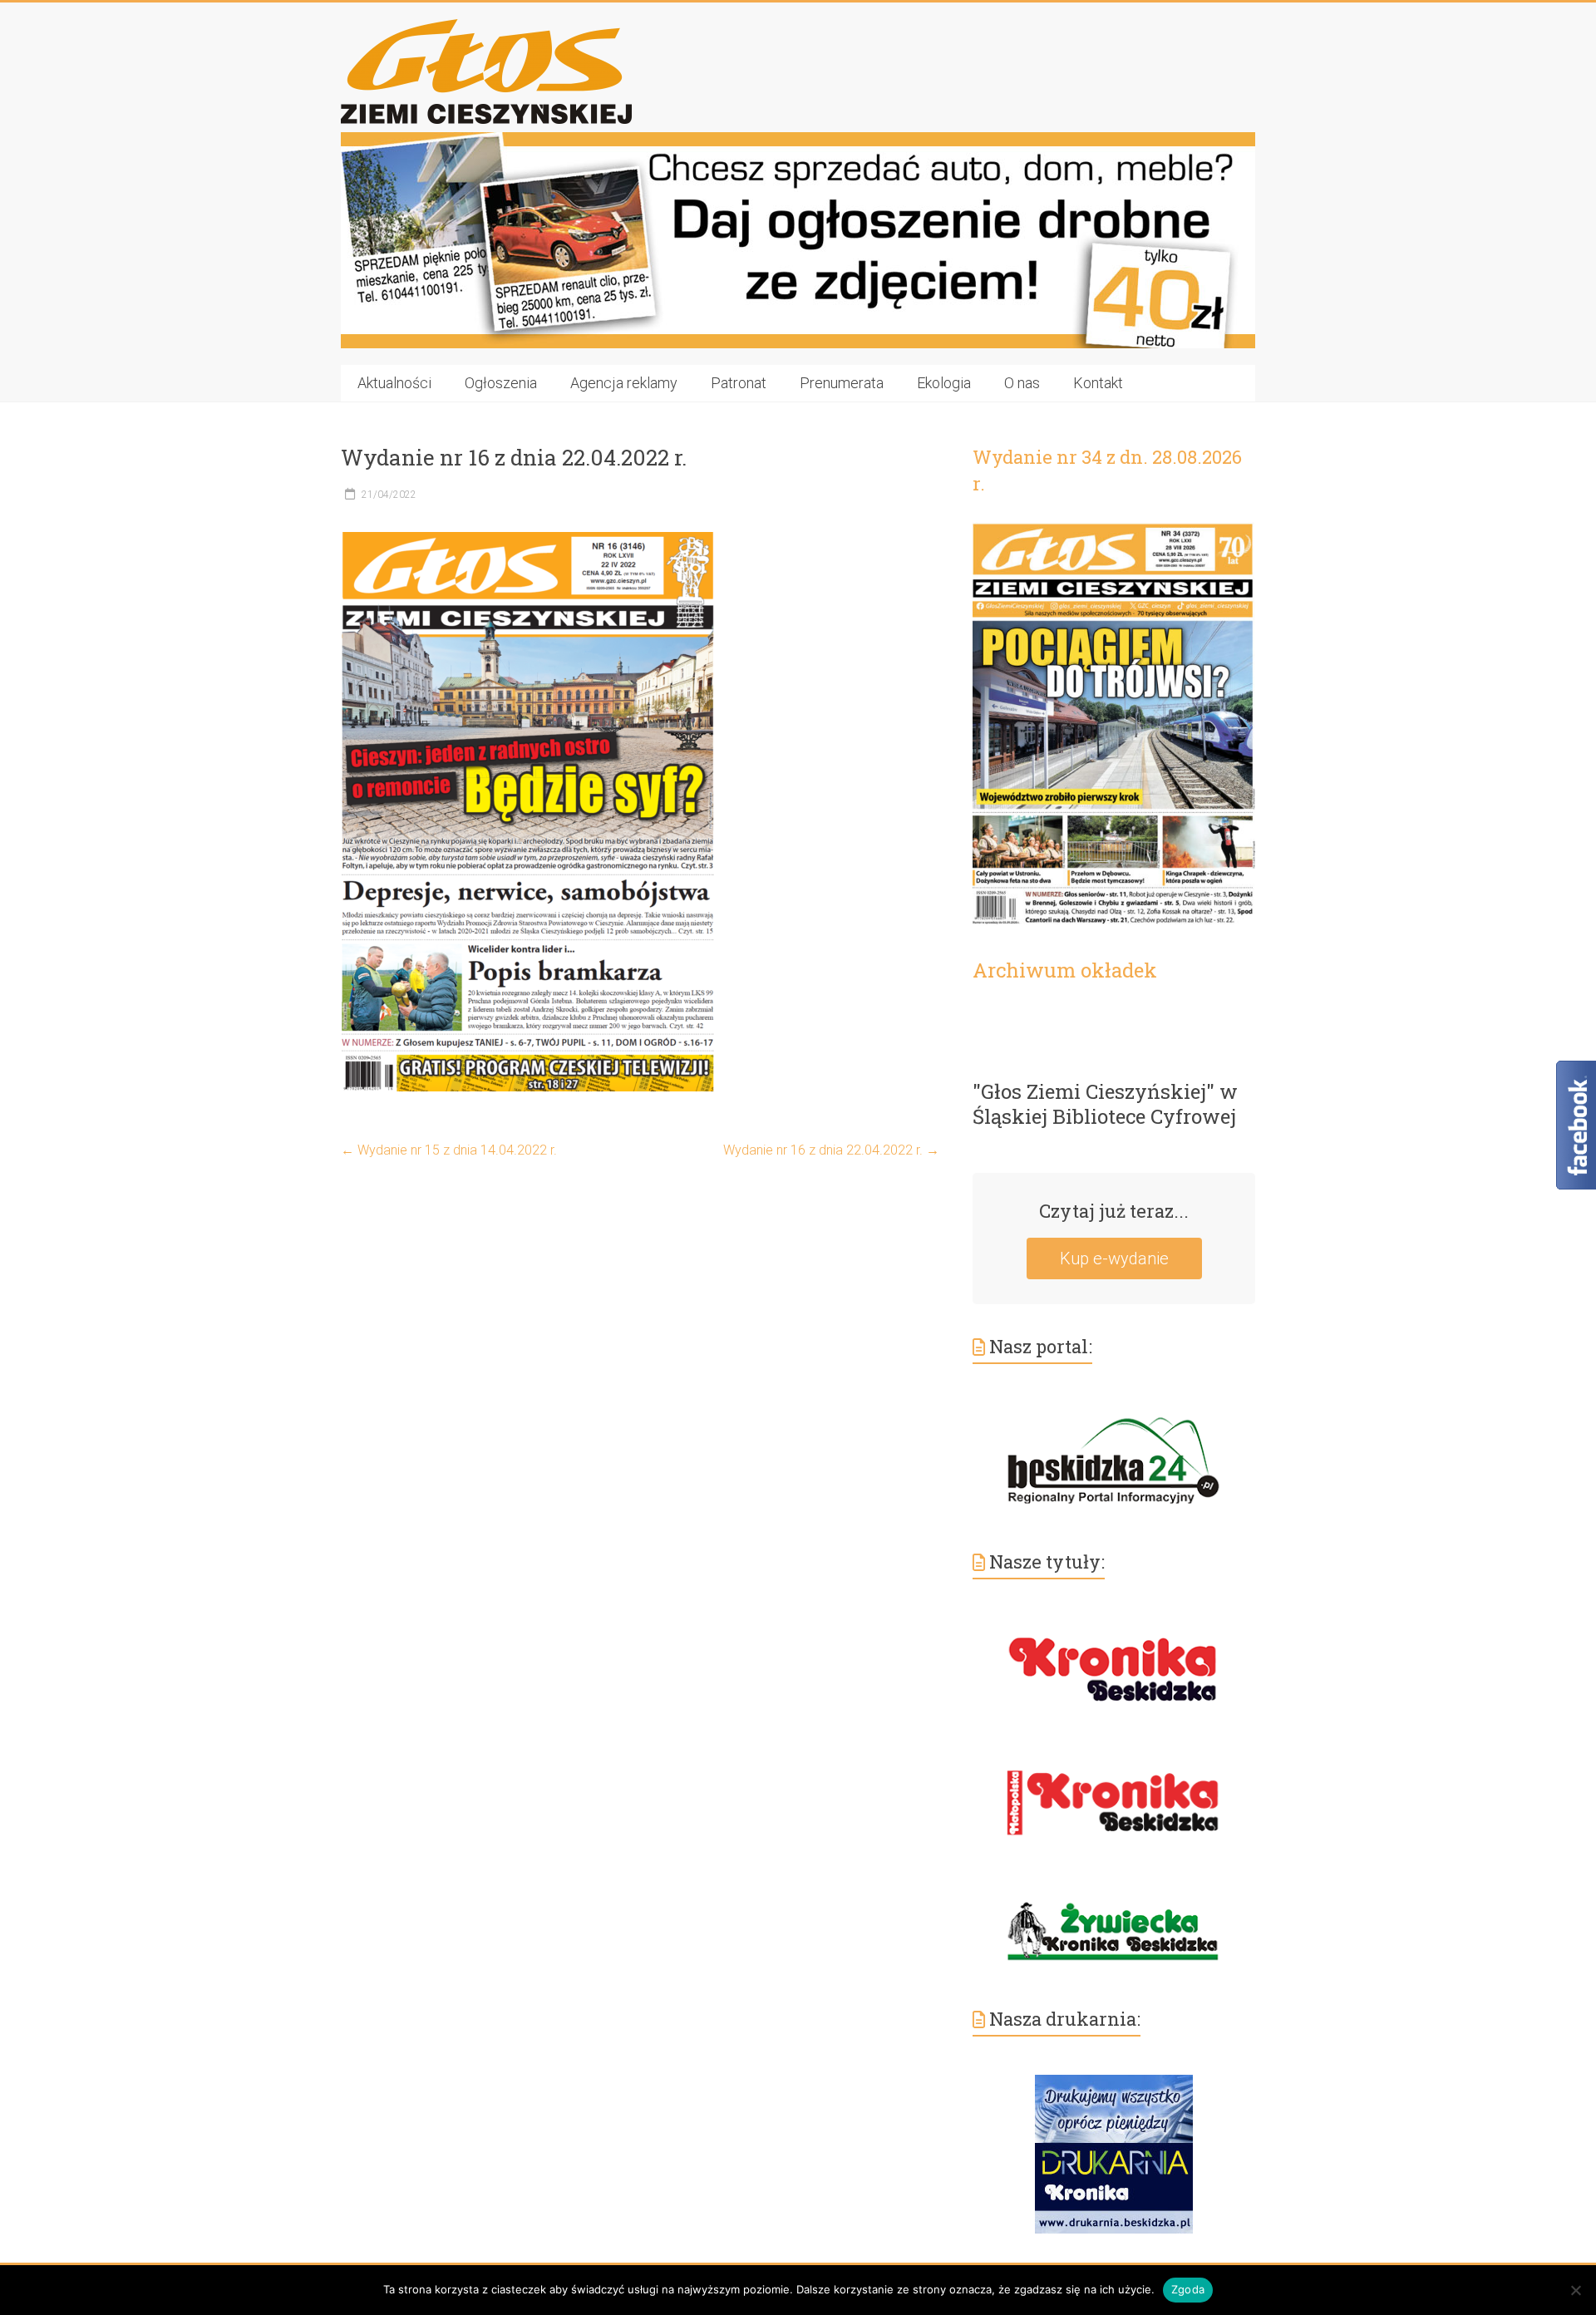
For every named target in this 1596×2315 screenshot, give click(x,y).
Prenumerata (842, 383)
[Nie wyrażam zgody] (1575, 2290)
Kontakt (1098, 383)
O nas (1022, 383)
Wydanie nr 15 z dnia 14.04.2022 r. (449, 1150)
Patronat (739, 383)
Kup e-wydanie (1114, 1258)
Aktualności (394, 383)
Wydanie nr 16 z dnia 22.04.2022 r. (831, 1150)
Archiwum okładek (1065, 970)
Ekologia (944, 383)
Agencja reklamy (624, 383)
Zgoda (1188, 2289)
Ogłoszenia (501, 383)
